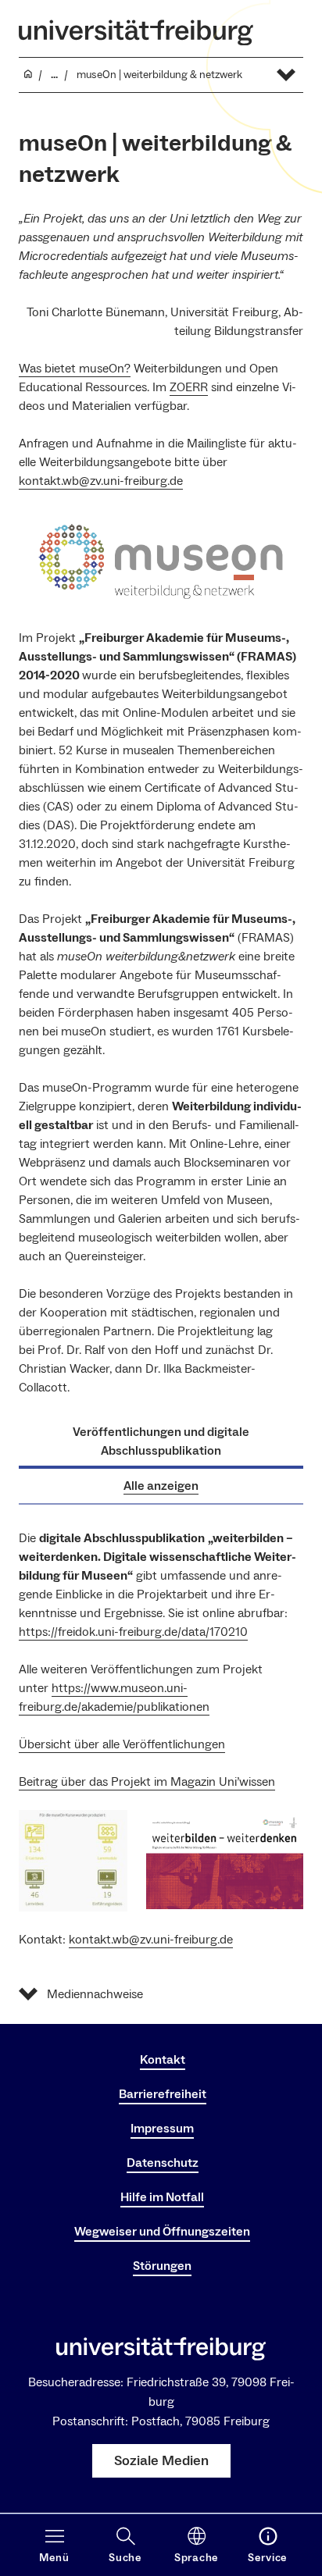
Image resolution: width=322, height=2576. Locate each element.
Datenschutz (163, 2163)
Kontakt (163, 2060)
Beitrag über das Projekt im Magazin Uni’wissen (147, 1782)
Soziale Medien (161, 2461)
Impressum (162, 2129)
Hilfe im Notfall (162, 2197)
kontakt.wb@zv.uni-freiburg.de (101, 481)
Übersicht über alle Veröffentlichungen (122, 1744)
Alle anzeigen (161, 1486)
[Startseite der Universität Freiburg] (136, 32)
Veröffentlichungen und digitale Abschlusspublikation (161, 1441)
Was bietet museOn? (75, 369)
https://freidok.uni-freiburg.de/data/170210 (133, 1632)
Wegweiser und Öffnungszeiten (162, 2232)
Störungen (162, 2266)
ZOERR (189, 387)
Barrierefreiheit (163, 2094)
